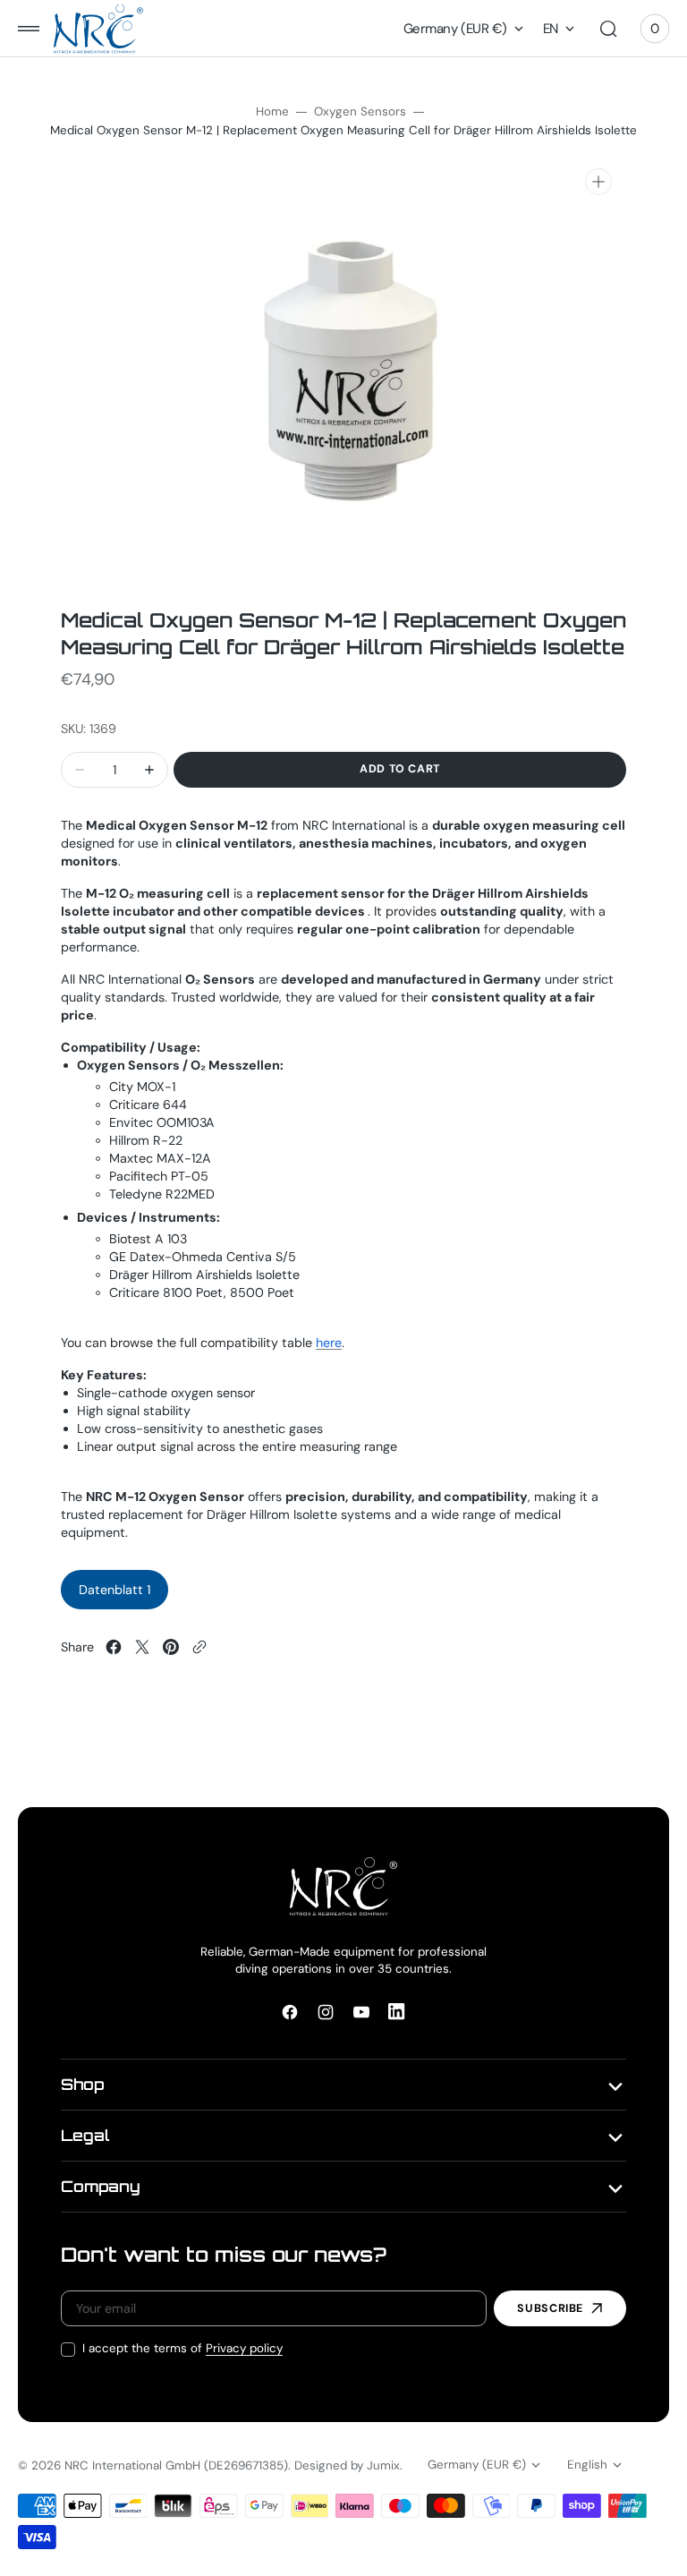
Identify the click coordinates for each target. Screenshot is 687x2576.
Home (272, 111)
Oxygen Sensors (360, 111)
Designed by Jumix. (348, 2465)
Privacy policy (244, 2348)
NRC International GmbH (132, 2465)
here (329, 1343)
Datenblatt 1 (114, 1590)
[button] (29, 29)
